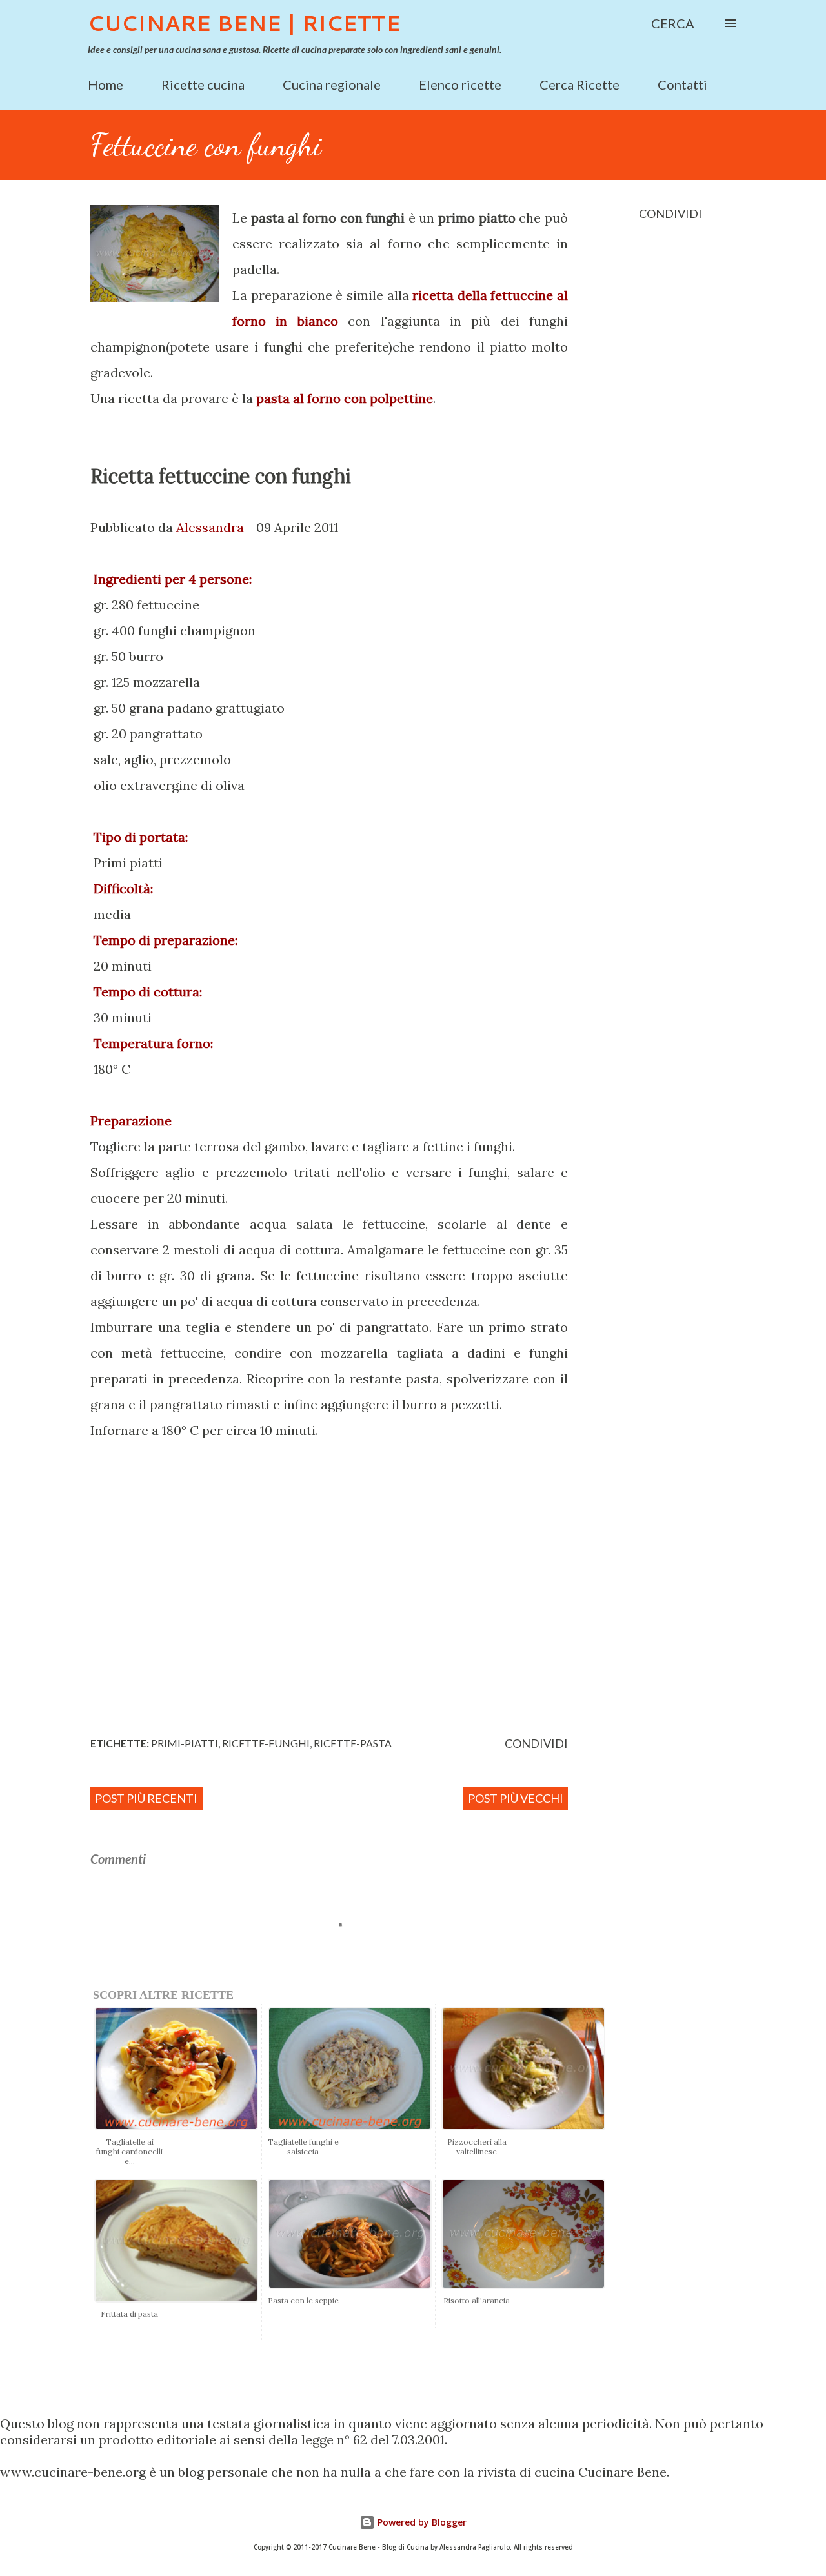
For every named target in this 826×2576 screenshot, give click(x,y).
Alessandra (210, 527)
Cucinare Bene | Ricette (244, 23)
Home (106, 84)
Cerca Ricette (579, 84)
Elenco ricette (460, 84)
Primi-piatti (185, 1743)
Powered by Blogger (421, 2522)
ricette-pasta (353, 1743)
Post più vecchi (516, 1798)
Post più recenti (146, 1798)
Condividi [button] (670, 213)
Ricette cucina (203, 84)
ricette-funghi (266, 1743)
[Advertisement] (365, 1624)
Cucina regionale (332, 84)
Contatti (682, 84)
